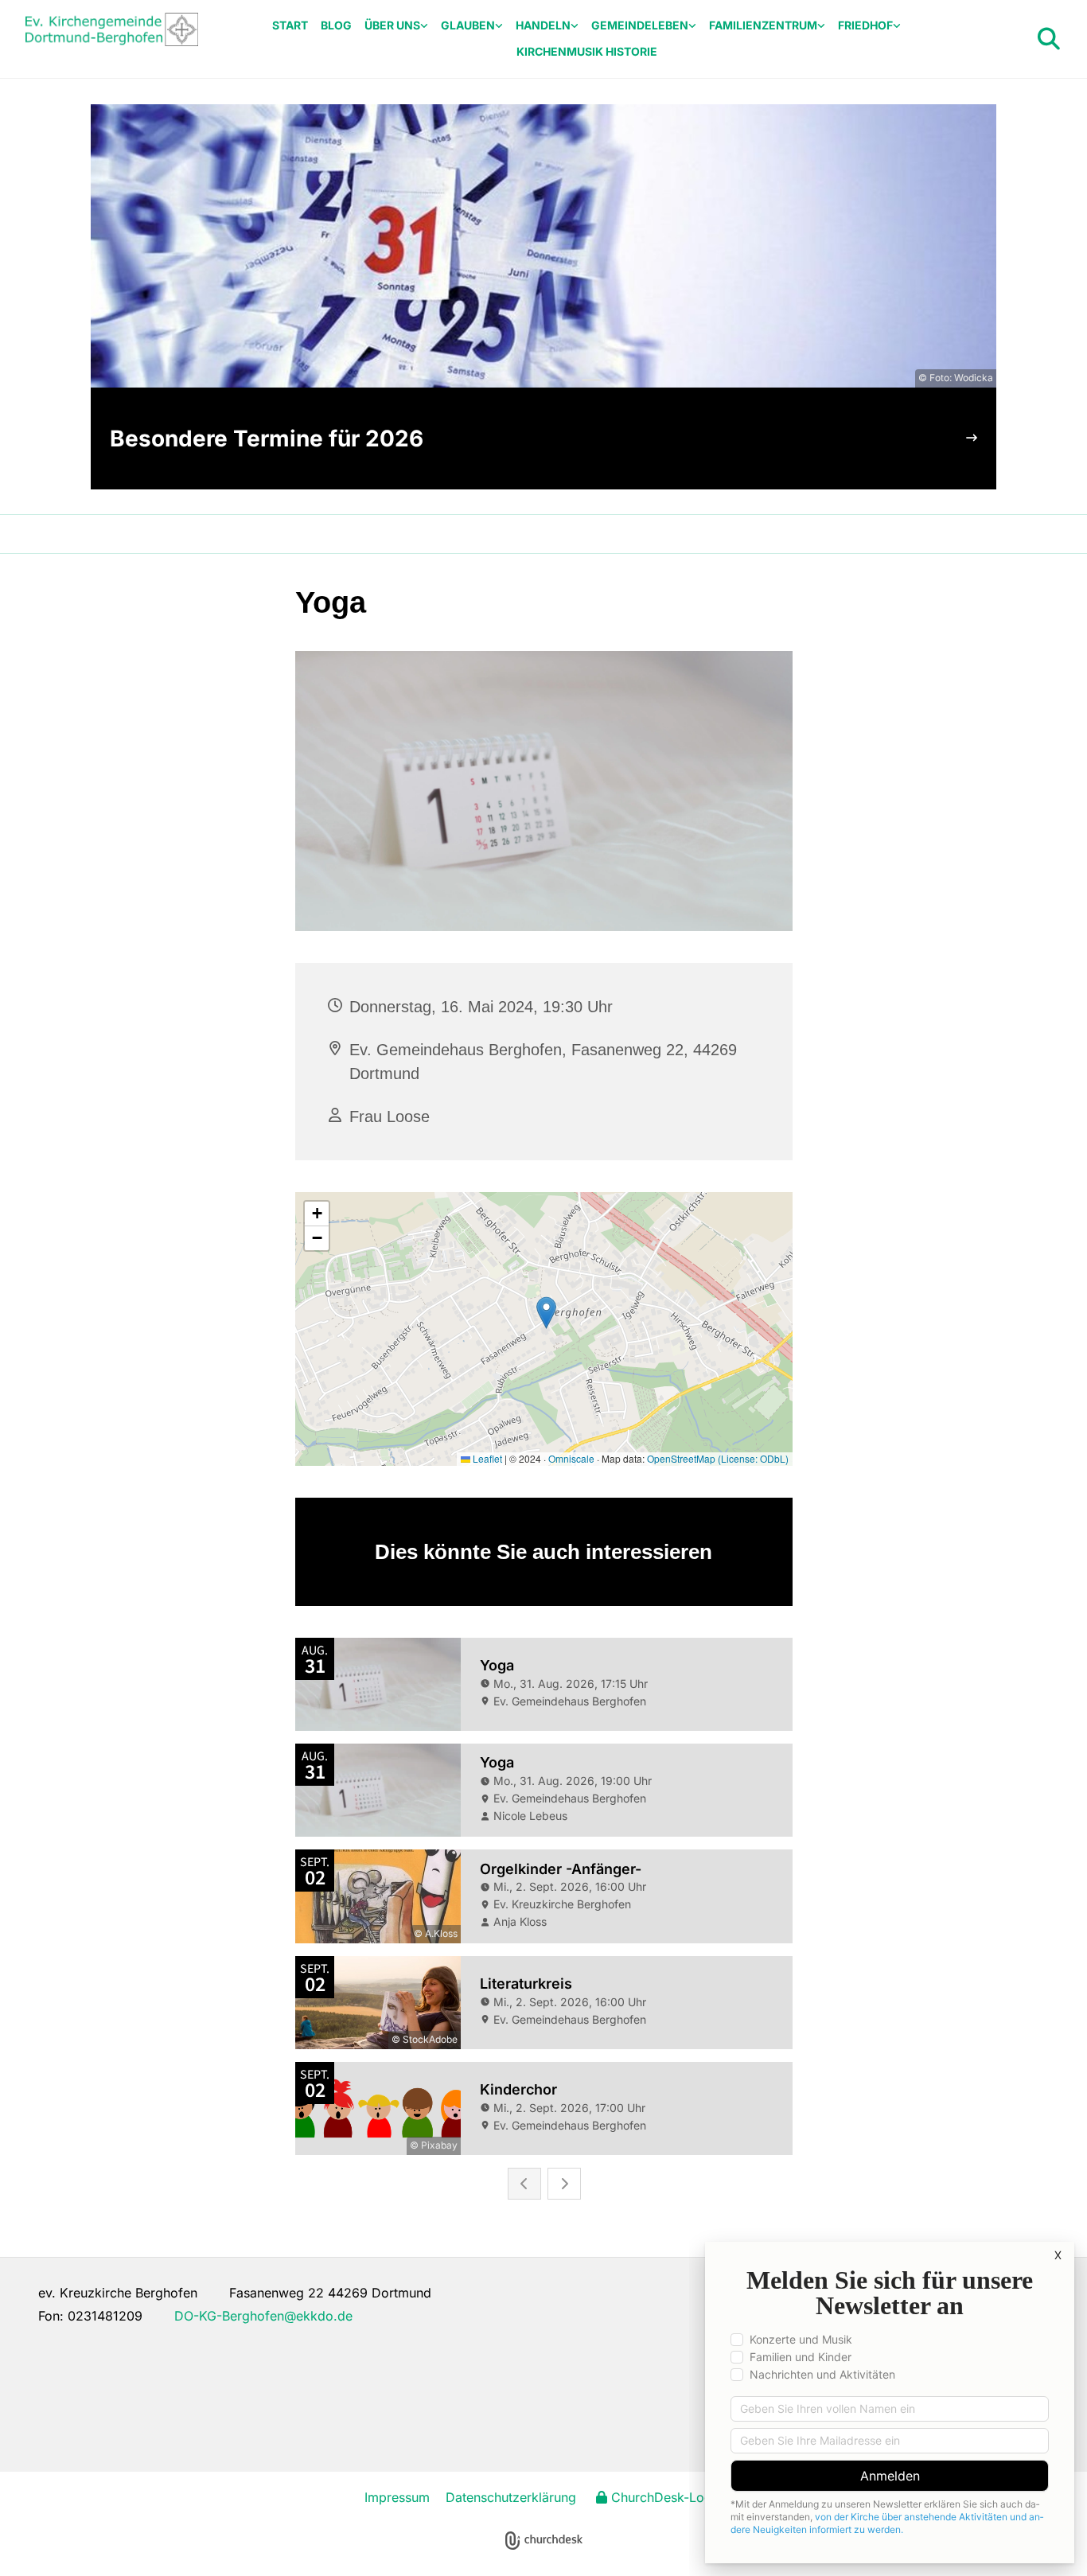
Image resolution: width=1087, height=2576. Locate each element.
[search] (1049, 39)
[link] (396, 26)
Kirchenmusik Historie (587, 51)
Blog (336, 25)
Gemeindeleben (640, 25)
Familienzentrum (763, 25)
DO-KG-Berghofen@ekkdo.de (263, 2316)
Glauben (468, 25)
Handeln (543, 25)
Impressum (397, 2497)
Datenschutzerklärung (511, 2497)
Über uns (392, 25)
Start (290, 25)
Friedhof (865, 25)
